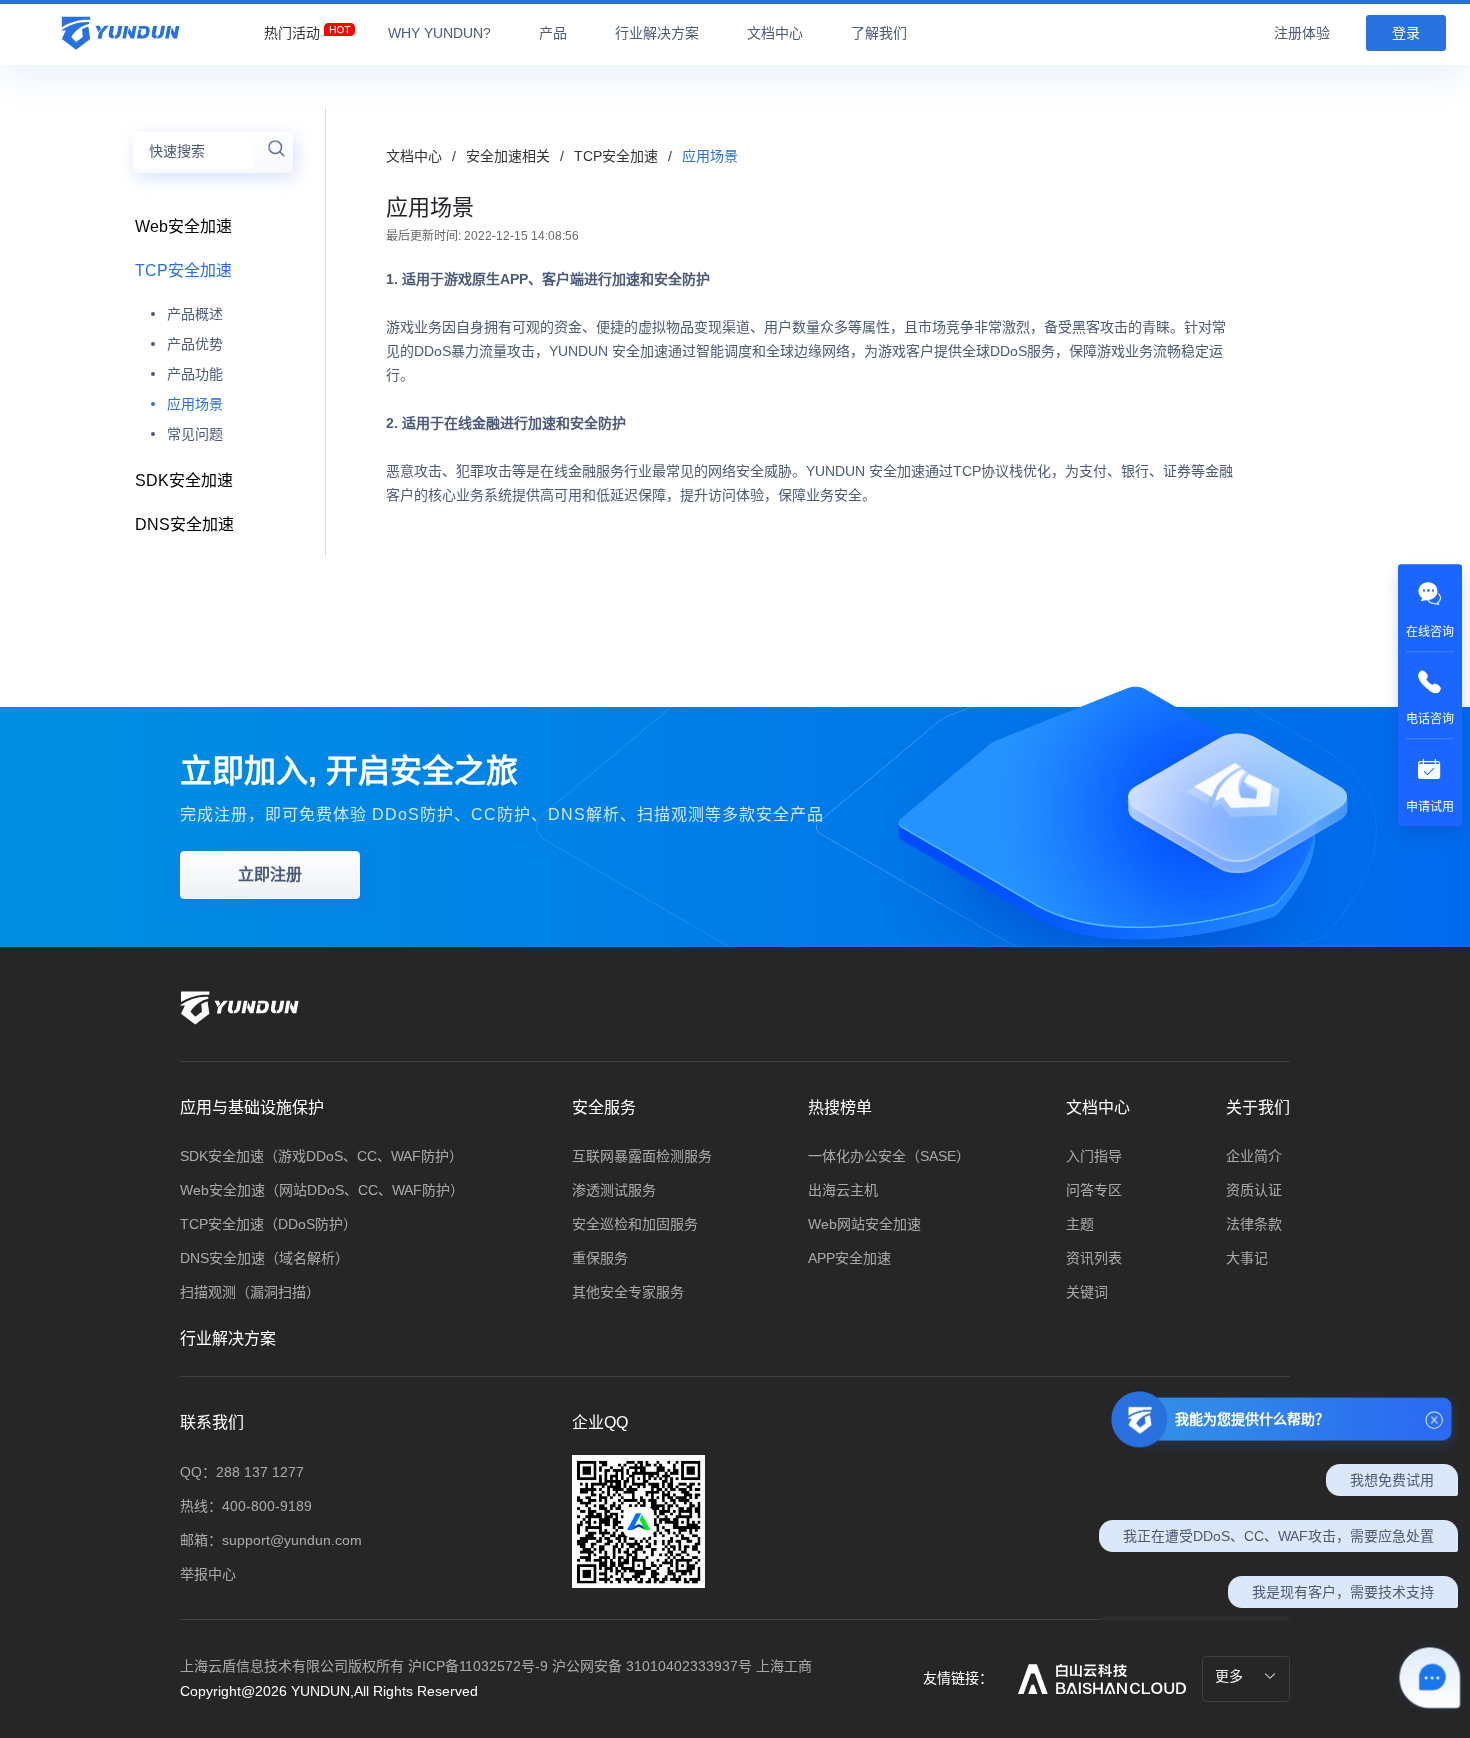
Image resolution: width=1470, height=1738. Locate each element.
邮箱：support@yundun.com (271, 1540)
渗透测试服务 (614, 1190)
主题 (1080, 1224)
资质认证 (1254, 1190)
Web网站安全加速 (864, 1224)
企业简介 (1254, 1156)
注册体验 (1302, 33)
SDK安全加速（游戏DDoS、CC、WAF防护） (321, 1156)
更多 (1231, 1676)
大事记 (1247, 1258)
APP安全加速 (849, 1258)
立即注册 (270, 874)
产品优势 (195, 344)
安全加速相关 (510, 156)
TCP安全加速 (618, 156)
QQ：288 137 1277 (242, 1472)
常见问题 (195, 434)
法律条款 (1254, 1224)
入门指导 (1094, 1156)
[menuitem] (292, 28)
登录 (1406, 33)
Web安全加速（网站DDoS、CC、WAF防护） (322, 1190)
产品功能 (195, 374)
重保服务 (600, 1258)
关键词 (1087, 1292)
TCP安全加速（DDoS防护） (268, 1224)
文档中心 (414, 156)
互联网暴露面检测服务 (642, 1156)
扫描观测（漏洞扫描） (250, 1292)
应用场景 (195, 404)
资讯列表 (1094, 1258)
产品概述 (195, 314)
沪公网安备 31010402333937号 (654, 1666)
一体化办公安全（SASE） (889, 1156)
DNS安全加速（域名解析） (264, 1258)
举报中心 (208, 1574)
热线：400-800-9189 (246, 1506)
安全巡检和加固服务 (635, 1224)
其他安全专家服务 (628, 1292)
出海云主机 (843, 1190)
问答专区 (1094, 1190)
